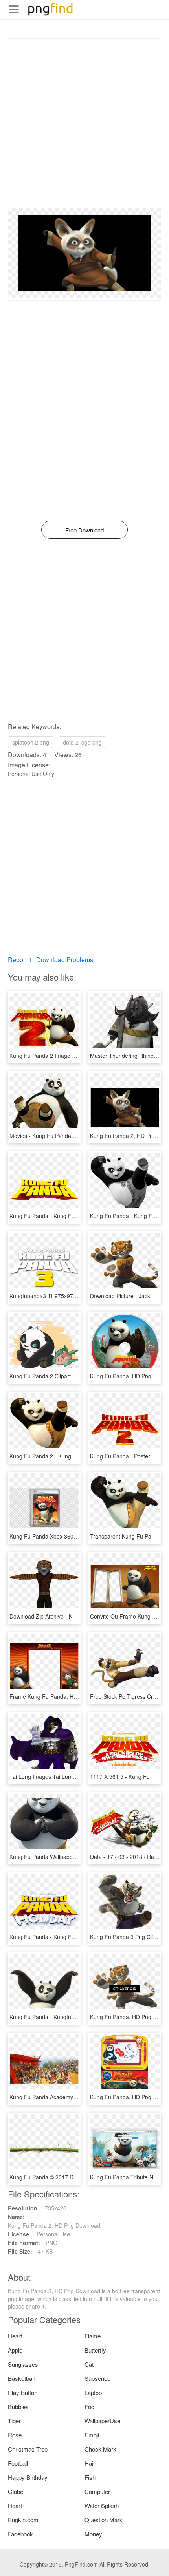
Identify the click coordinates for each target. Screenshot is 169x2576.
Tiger (14, 2421)
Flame (93, 2336)
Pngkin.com (23, 2520)
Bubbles (18, 2407)
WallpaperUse (102, 2421)
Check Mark (100, 2449)
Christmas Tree (28, 2449)
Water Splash (102, 2506)
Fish (90, 2477)
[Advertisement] (84, 123)
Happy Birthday (28, 2477)
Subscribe (97, 2378)
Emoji (92, 2435)
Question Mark (104, 2520)
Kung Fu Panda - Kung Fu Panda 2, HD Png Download (78, 1216)
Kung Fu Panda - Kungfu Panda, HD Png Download (73, 2017)
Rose (15, 2435)
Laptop (93, 2392)
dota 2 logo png (82, 742)
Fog (89, 2407)
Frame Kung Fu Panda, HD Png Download (62, 1696)
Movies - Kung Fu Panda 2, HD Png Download (67, 1136)
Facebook (20, 2534)
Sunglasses (23, 2364)
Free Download (84, 530)
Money (93, 2534)
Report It (20, 960)
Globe (16, 2491)
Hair (90, 2463)
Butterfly (95, 2350)
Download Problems (65, 960)
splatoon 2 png (31, 742)
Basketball (21, 2378)
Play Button (23, 2392)
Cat (89, 2364)
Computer (97, 2491)
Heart (15, 2336)
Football (18, 2463)
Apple (15, 2350)
